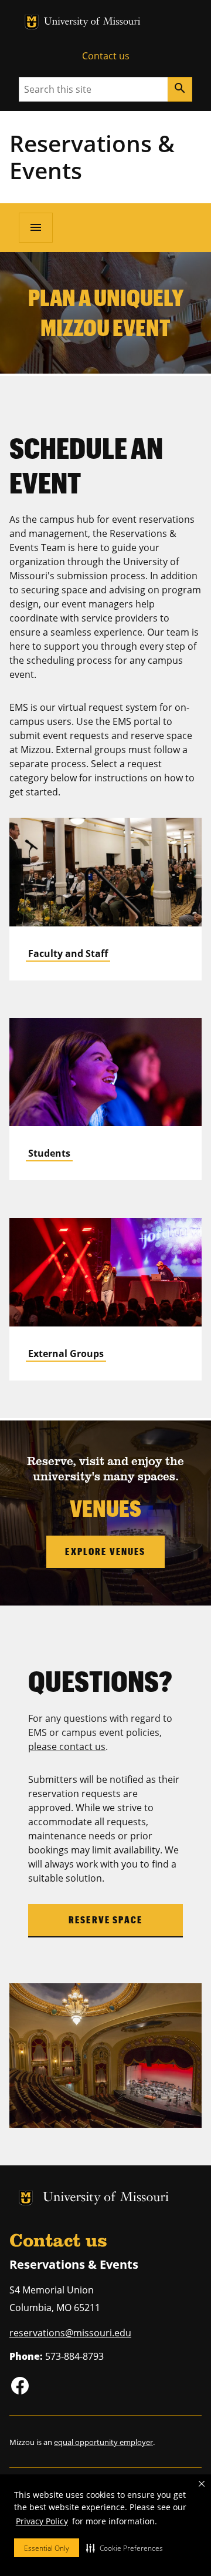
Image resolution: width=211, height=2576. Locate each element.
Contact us (106, 56)
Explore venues (105, 1551)
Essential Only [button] (47, 2548)
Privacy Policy (42, 2521)
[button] (125, 2548)
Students (49, 1153)
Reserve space (105, 1920)
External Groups (66, 1354)
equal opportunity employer (103, 2442)
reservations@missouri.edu (70, 2333)
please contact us (67, 1747)
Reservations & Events (92, 157)
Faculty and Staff (68, 953)
